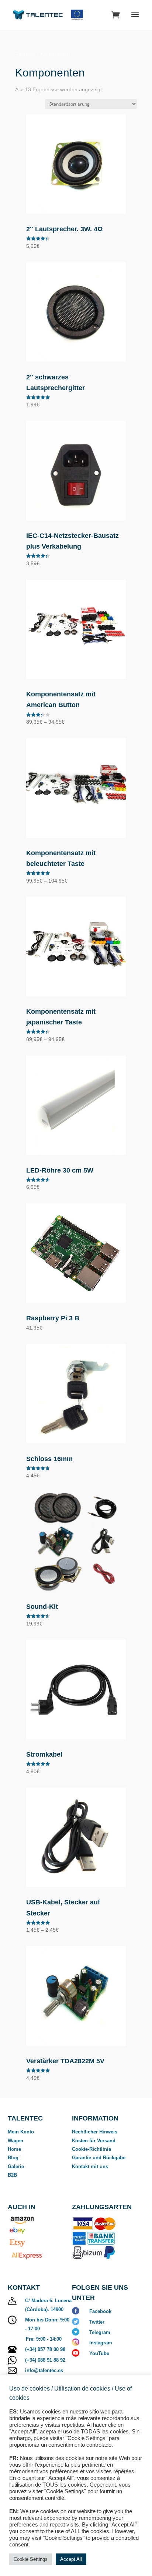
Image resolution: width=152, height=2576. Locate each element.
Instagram (101, 2343)
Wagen (15, 2141)
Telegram (100, 2332)
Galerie (16, 2166)
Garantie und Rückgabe (99, 2158)
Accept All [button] (71, 2559)
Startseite (25, 54)
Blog (13, 2158)
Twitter (97, 2322)
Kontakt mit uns (90, 2166)
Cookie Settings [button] (31, 2559)
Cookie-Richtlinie (91, 2149)
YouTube (99, 2353)
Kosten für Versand (94, 2141)
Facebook (100, 2311)
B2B (12, 2175)
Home (14, 2149)
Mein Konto (21, 2132)
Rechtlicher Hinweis (95, 2132)
